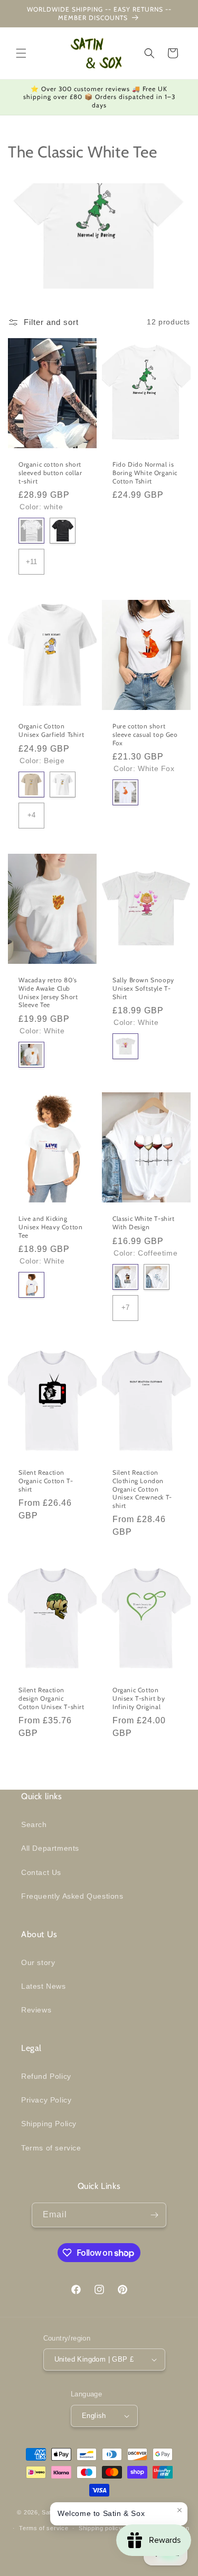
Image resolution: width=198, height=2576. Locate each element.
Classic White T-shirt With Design (144, 1223)
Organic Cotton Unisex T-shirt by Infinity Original (139, 1699)
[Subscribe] (154, 2215)
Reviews (36, 2010)
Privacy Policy (46, 2100)
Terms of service (51, 2148)
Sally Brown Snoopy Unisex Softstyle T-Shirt (143, 988)
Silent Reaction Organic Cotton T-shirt (46, 1481)
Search (34, 1824)
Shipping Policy (49, 2124)
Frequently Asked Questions (72, 1896)
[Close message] (180, 2510)
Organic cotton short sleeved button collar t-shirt (50, 472)
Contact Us (41, 1872)
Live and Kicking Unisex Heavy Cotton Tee (50, 1227)
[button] (21, 53)
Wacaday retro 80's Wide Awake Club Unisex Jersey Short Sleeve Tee (48, 992)
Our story (38, 1962)
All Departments (50, 1848)
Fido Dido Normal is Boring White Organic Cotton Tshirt (145, 472)
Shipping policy (101, 2528)
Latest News (44, 1986)
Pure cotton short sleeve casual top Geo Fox (145, 734)
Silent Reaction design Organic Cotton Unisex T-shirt (51, 1699)
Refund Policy (46, 2076)
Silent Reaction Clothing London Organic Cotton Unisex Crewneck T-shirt (142, 1489)
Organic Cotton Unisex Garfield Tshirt (51, 730)
